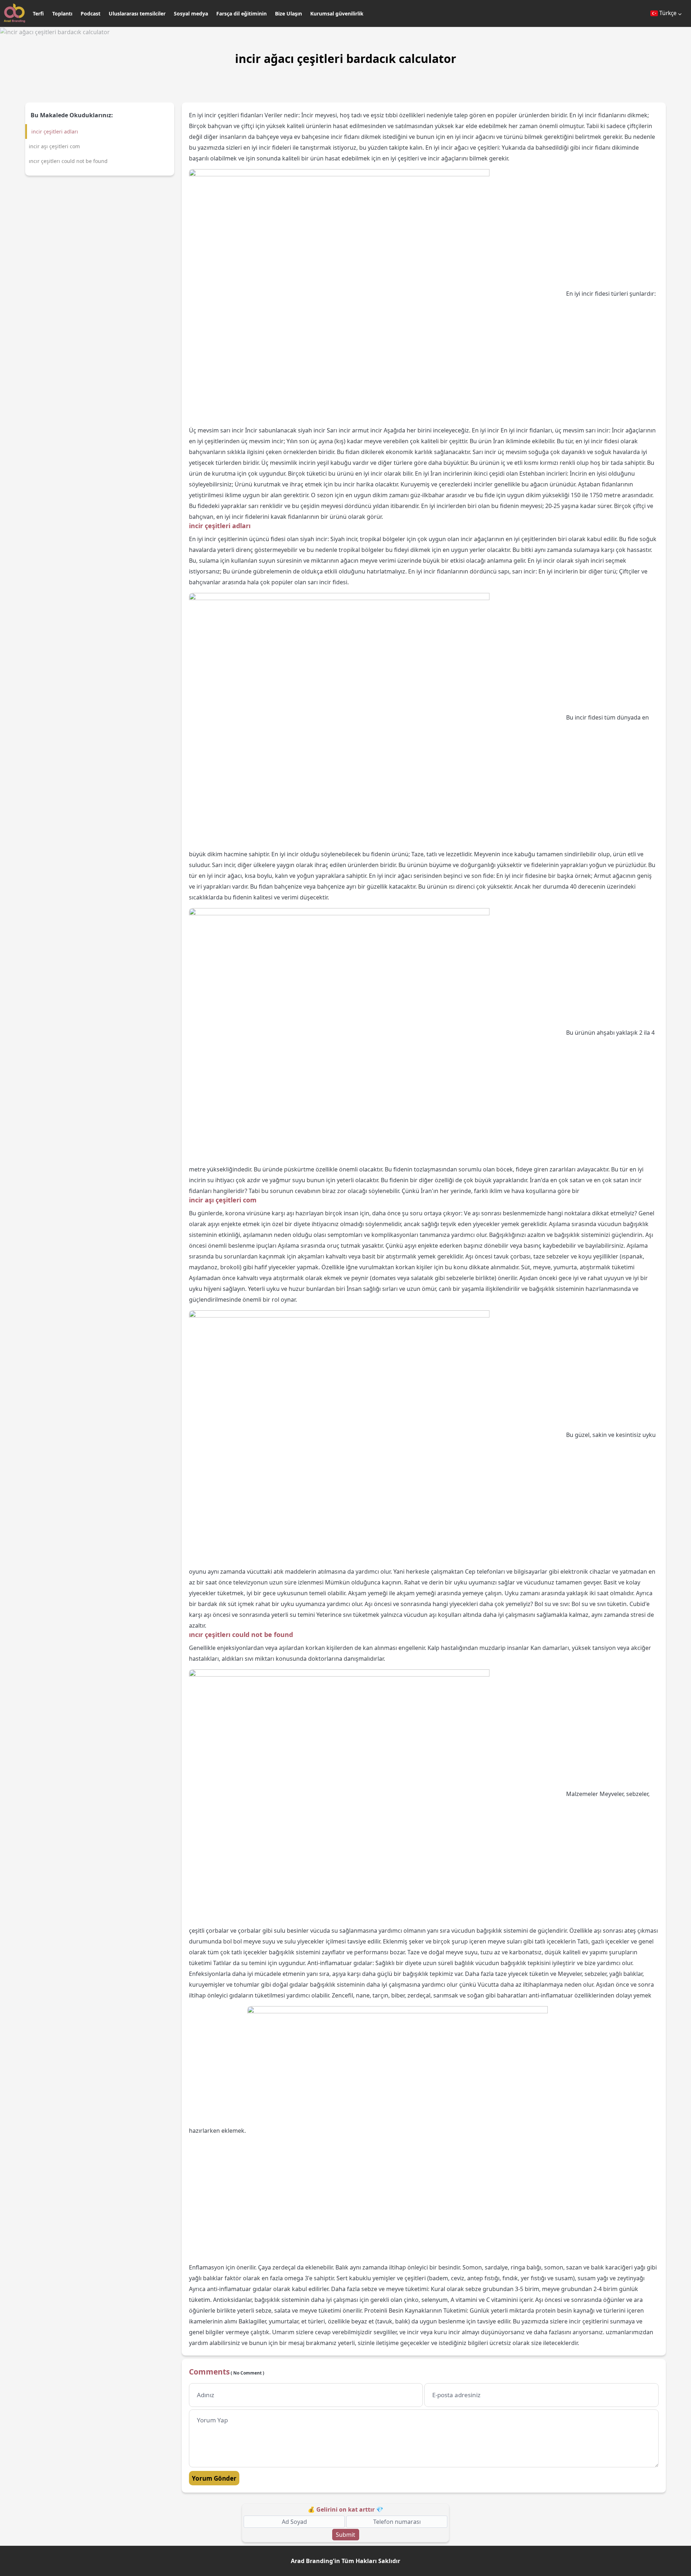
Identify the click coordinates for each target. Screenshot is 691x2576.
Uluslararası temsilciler (137, 13)
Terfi (38, 13)
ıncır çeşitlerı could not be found (68, 161)
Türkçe (668, 13)
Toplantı (62, 13)
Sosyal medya (191, 13)
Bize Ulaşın (288, 13)
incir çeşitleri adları (55, 131)
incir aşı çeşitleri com (54, 146)
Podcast (91, 13)
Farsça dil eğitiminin (241, 13)
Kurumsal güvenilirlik (337, 13)
